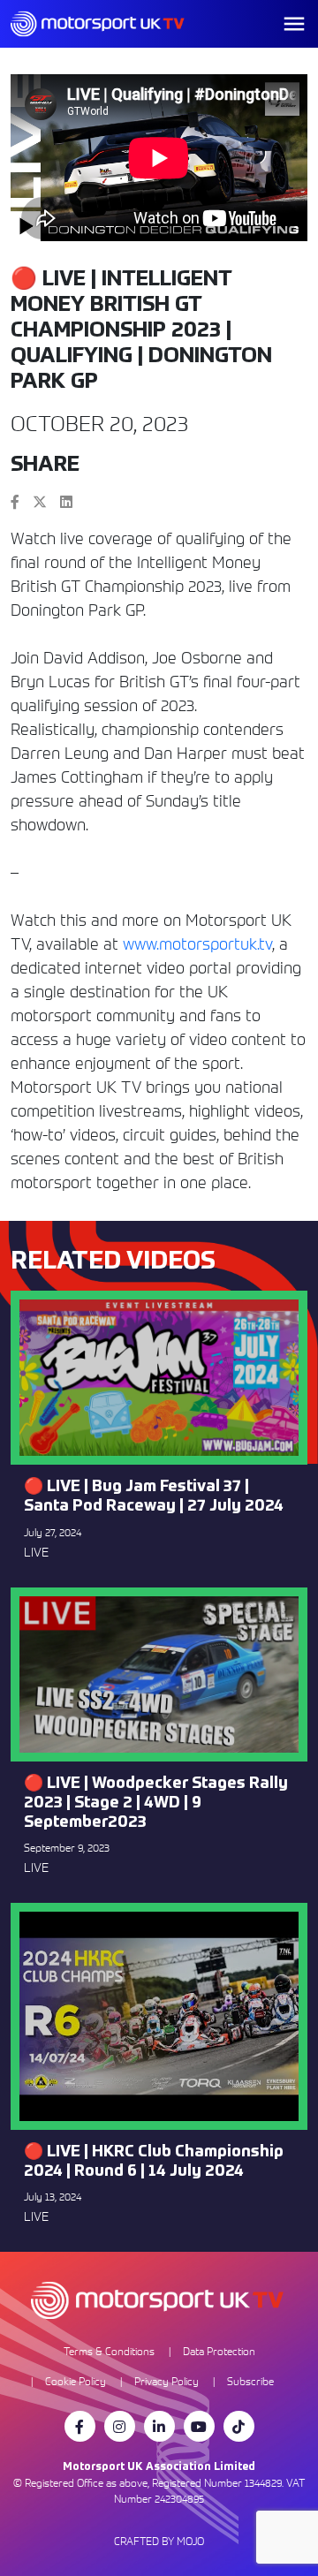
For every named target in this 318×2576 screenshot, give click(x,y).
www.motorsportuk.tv (197, 944)
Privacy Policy (167, 2381)
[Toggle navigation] (294, 24)
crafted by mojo (159, 2541)
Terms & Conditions (109, 2351)
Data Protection (219, 2351)
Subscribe (250, 2381)
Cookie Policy (76, 2381)
